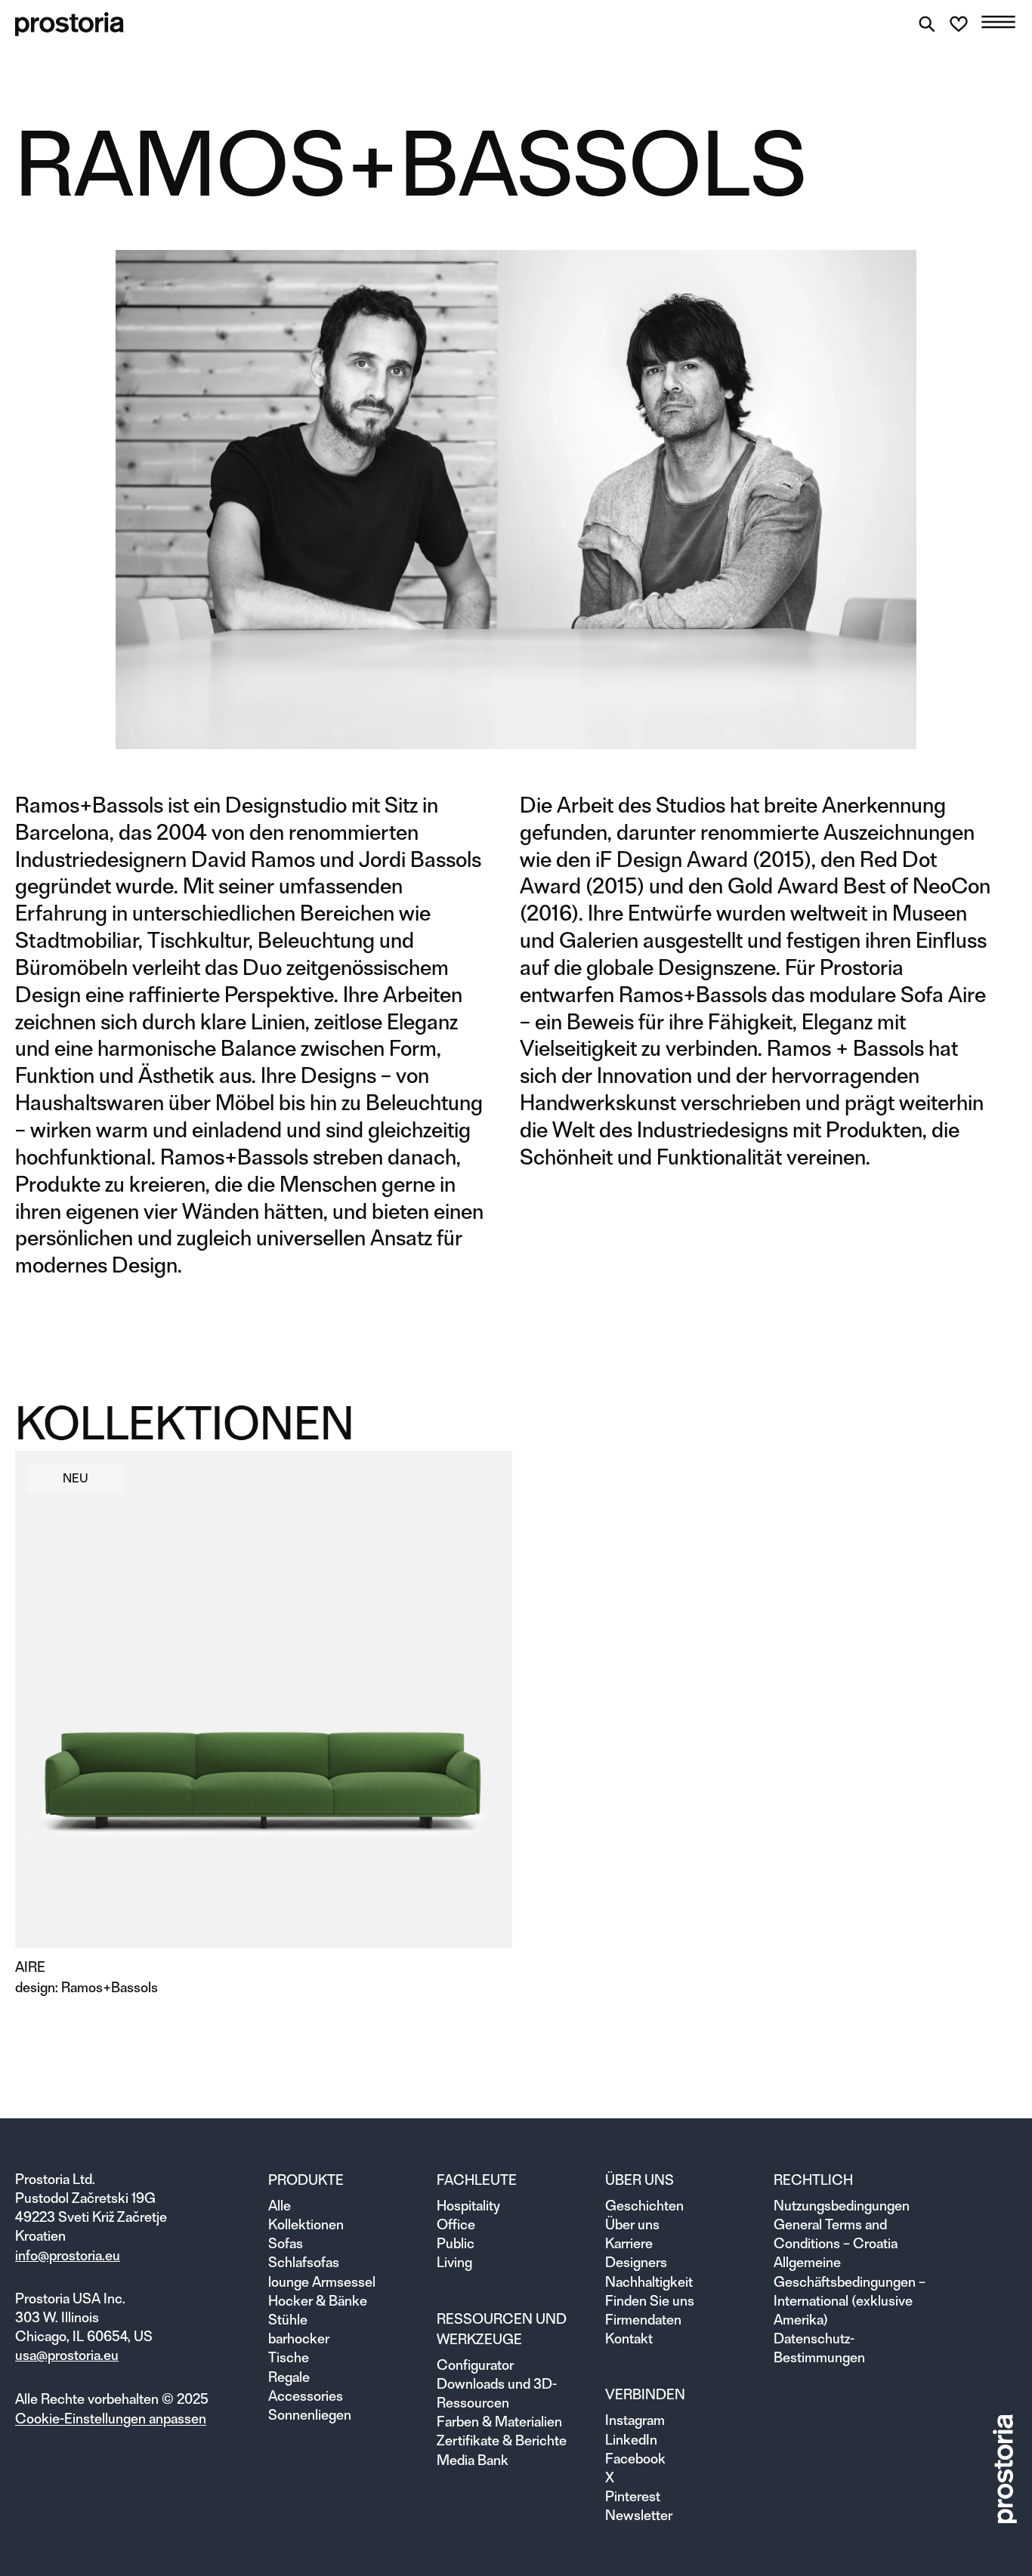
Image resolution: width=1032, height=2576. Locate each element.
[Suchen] (927, 24)
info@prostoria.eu (68, 2255)
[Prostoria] (70, 24)
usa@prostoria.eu (67, 2355)
